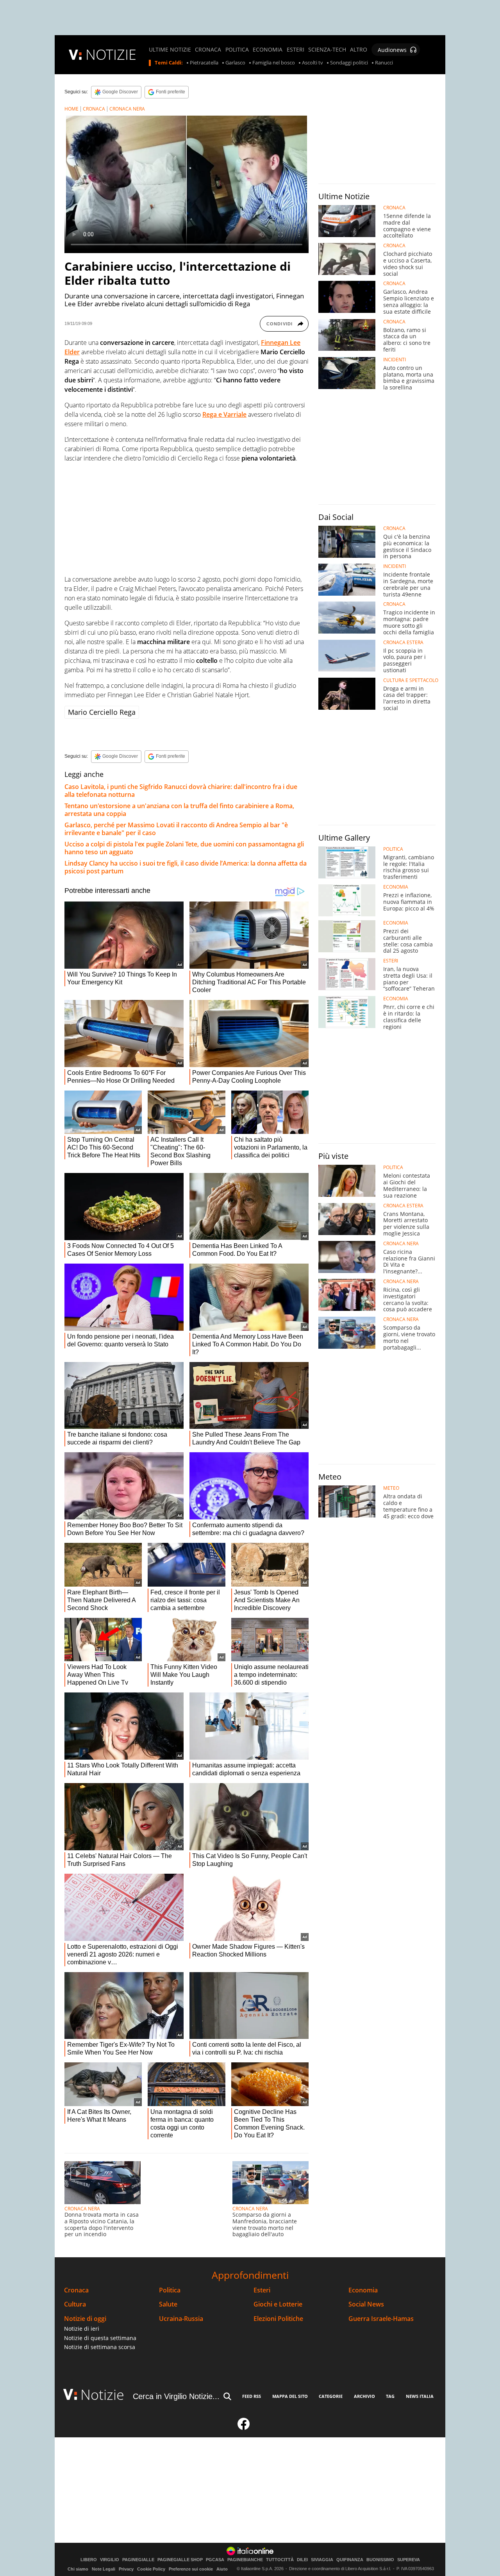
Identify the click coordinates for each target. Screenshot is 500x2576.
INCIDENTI (395, 360)
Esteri (262, 2290)
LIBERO (89, 2560)
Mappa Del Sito (290, 2396)
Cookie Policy (151, 2569)
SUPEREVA (409, 2560)
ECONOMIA (268, 50)
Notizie (102, 2395)
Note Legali (104, 2569)
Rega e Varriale (224, 414)
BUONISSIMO (380, 2560)
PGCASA (215, 2560)
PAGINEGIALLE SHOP (180, 2560)
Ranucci (384, 63)
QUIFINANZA (350, 2560)
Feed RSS (252, 2396)
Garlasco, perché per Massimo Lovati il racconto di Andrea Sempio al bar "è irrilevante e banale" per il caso (176, 829)
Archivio (364, 2396)
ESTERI (296, 50)
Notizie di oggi (85, 2319)
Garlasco (235, 63)
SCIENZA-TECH (327, 50)
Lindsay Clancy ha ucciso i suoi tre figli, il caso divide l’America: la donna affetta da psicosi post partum (186, 867)
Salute (168, 2304)
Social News (366, 2304)
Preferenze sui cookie (191, 2569)
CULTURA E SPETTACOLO (411, 680)
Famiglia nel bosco (274, 63)
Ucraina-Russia (181, 2319)
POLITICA (237, 50)
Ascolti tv (312, 63)
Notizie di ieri (82, 2329)
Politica (170, 2290)
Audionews (392, 50)
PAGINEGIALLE (138, 2560)
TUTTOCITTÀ (280, 2560)
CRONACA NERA (127, 109)
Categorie (331, 2396)
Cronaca (76, 2290)
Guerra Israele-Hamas (381, 2319)
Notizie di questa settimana (100, 2338)
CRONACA (208, 50)
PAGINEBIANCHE (245, 2560)
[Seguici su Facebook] (244, 2427)
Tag (390, 2396)
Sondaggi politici (349, 63)
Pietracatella (204, 63)
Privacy (126, 2569)
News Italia (420, 2396)
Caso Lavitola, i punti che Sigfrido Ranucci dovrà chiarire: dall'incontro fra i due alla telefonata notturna (181, 791)
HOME (71, 109)
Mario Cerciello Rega (102, 712)
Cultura (75, 2304)
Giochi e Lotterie (278, 2304)
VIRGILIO (110, 2560)
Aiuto (222, 2569)
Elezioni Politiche (278, 2319)
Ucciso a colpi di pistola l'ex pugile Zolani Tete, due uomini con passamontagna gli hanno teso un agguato (184, 848)
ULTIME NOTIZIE (170, 50)
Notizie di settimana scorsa (100, 2347)
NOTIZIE (111, 54)
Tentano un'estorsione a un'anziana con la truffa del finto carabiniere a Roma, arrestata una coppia (179, 810)
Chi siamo (78, 2569)
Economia (363, 2290)
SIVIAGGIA (322, 2560)
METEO (391, 1488)
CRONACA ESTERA (403, 643)
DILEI (302, 2560)
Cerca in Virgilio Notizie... (176, 2396)
